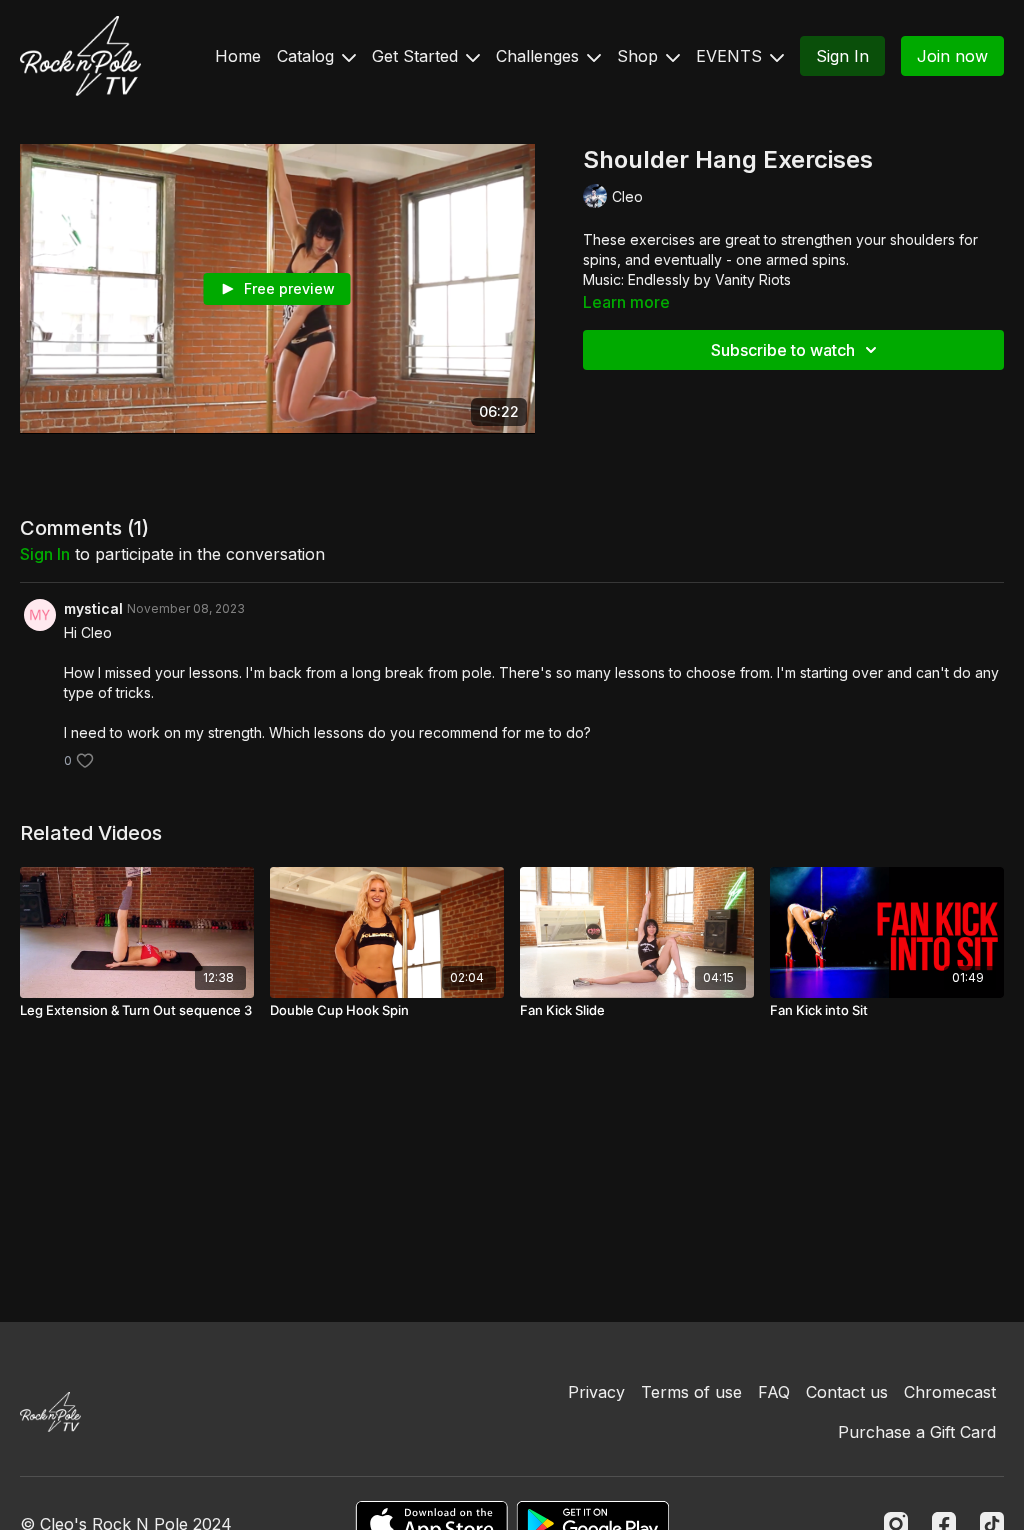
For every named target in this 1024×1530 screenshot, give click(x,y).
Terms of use (691, 1392)
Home (238, 56)
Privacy (596, 1392)
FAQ (774, 1392)
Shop (640, 56)
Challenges (540, 56)
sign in (45, 554)
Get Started (417, 56)
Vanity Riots (753, 279)
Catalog (308, 56)
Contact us (847, 1392)
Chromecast (950, 1392)
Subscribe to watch (783, 350)
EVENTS (731, 56)
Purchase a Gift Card (917, 1432)
